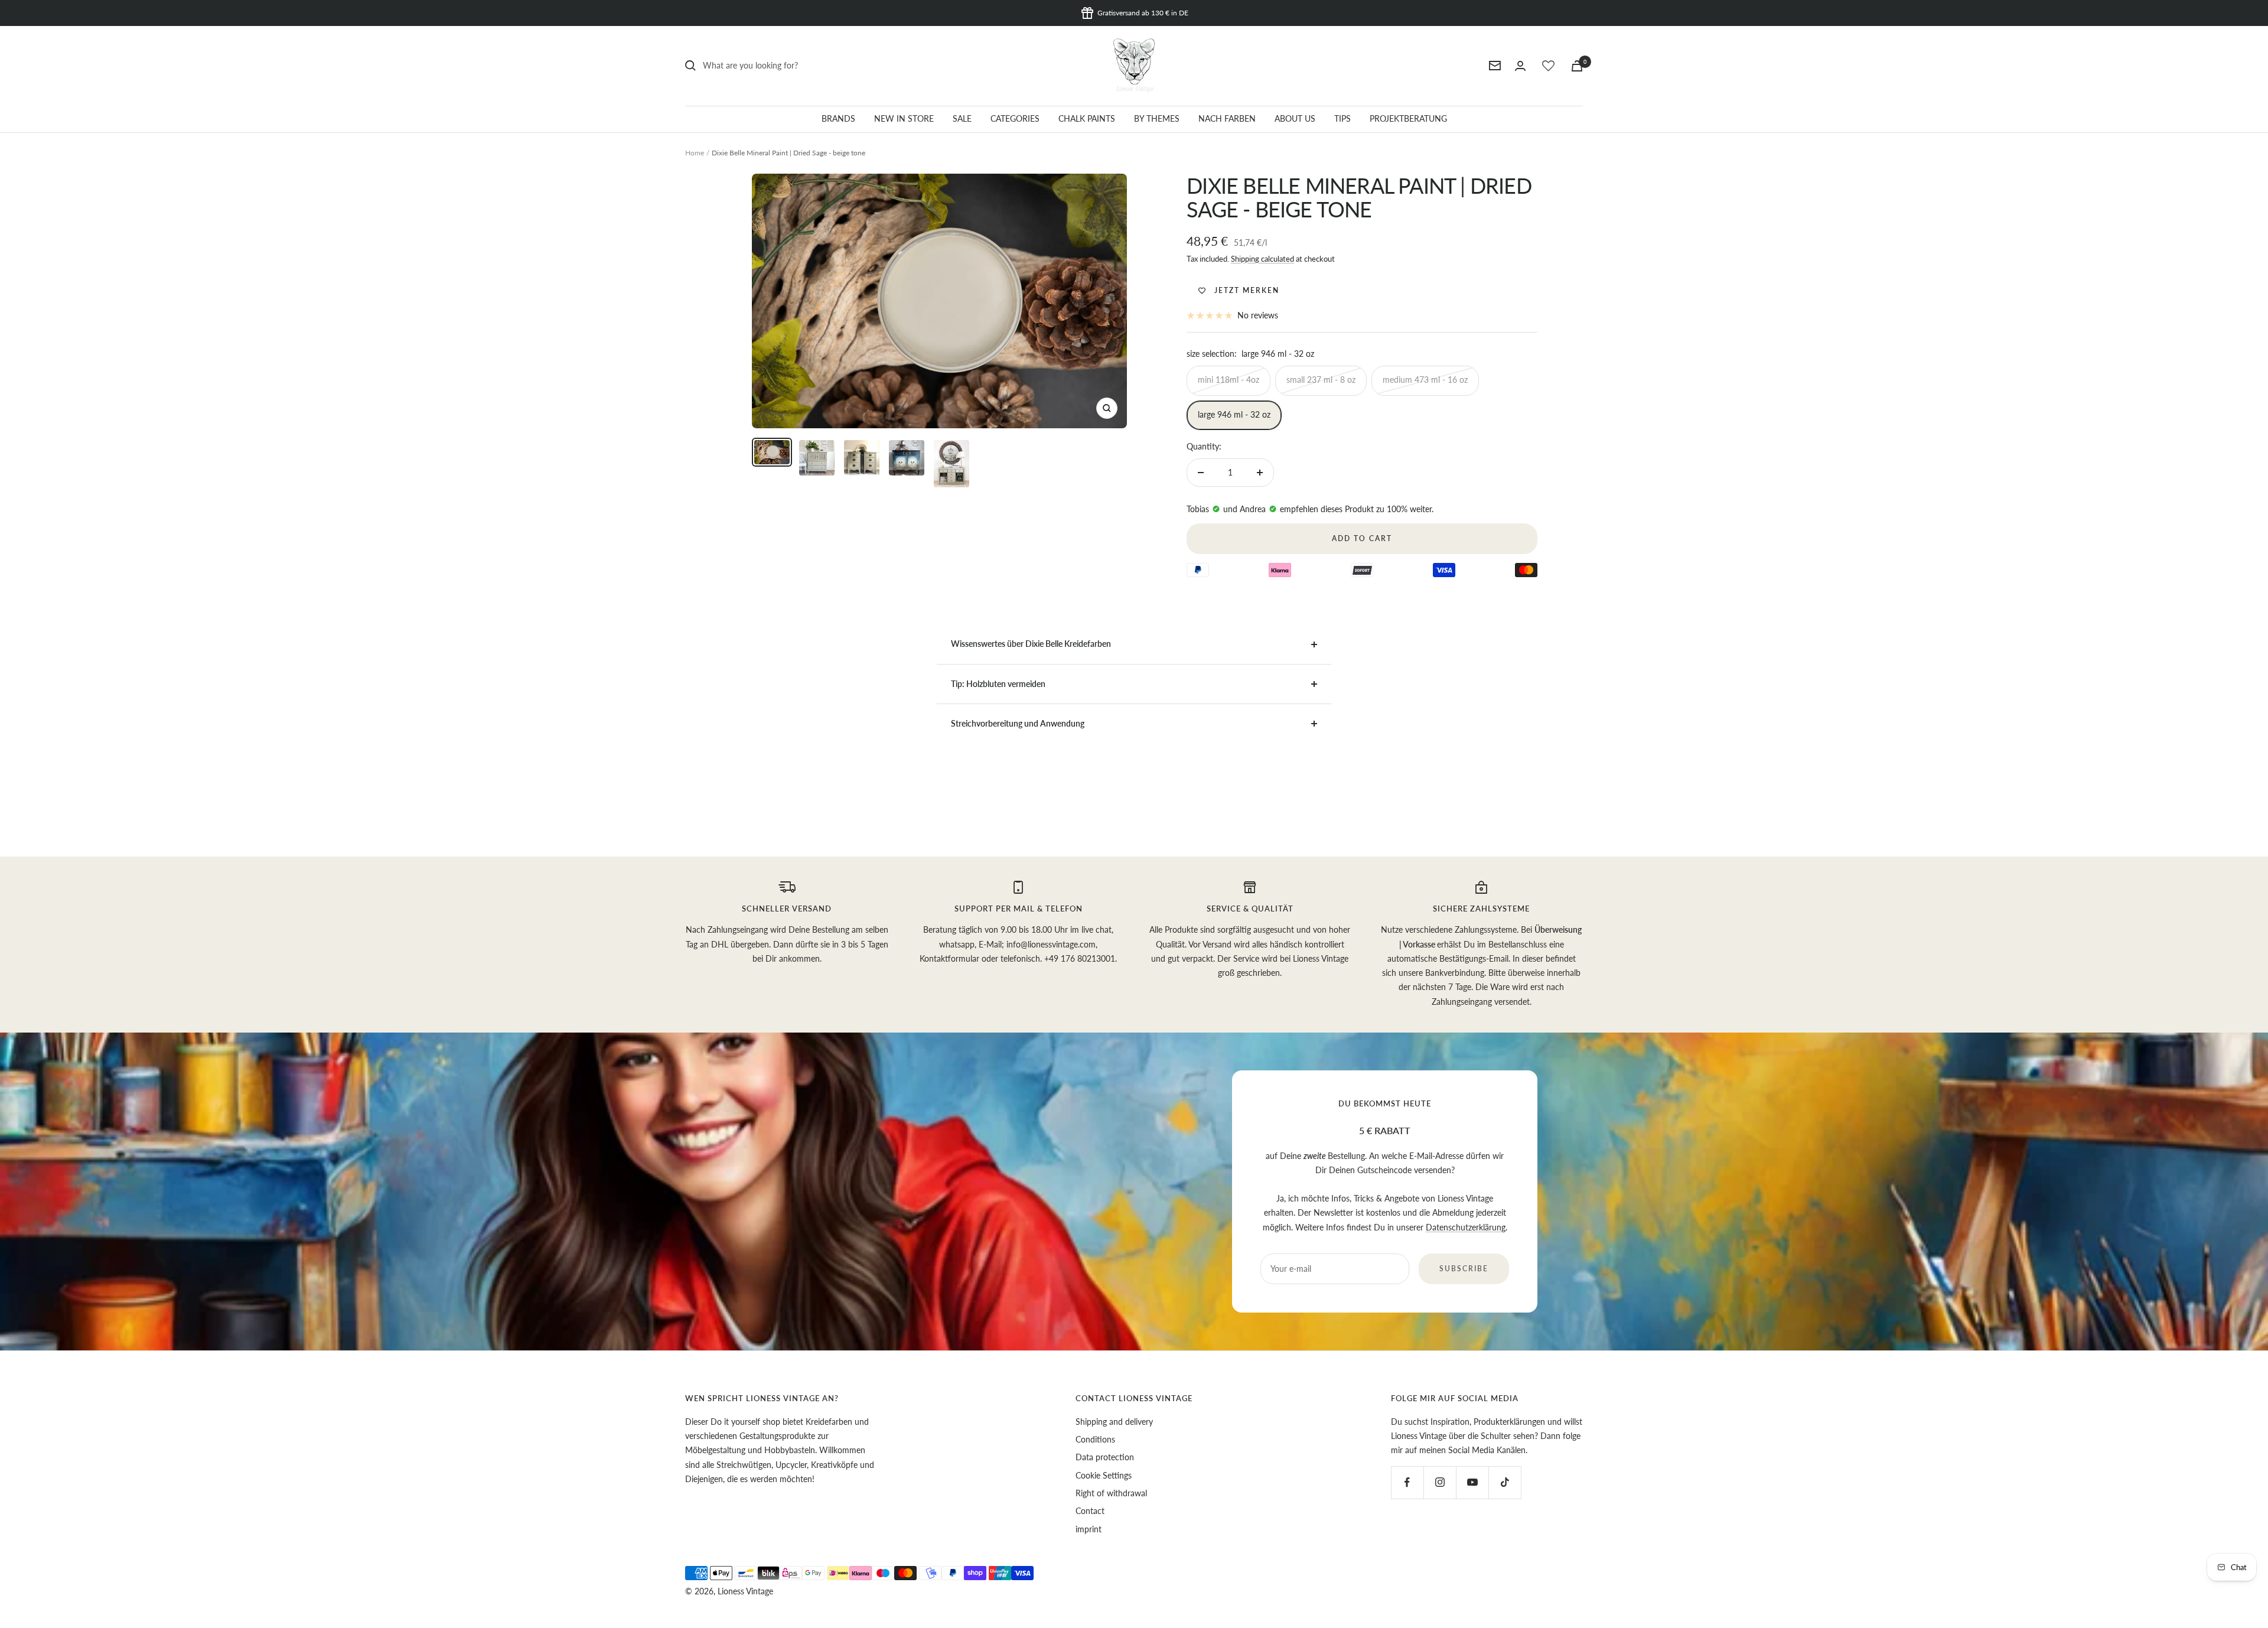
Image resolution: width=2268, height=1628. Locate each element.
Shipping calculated (1262, 259)
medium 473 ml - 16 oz (1425, 380)
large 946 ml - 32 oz (1234, 414)
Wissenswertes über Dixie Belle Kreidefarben (1031, 644)
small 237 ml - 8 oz (1321, 380)
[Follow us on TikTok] (1505, 1482)
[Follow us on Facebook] (1407, 1482)
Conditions (1095, 1439)
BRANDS (838, 118)
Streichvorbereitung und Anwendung (1018, 723)
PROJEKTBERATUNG (1408, 118)
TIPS (1342, 118)
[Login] (1520, 66)
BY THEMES (1157, 118)
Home (695, 153)
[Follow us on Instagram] (1440, 1482)
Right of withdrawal (1111, 1493)
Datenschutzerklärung (1466, 1227)
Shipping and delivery (1114, 1422)
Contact (1090, 1511)
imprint (1089, 1529)
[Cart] (1577, 66)
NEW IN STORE (904, 118)
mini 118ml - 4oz (1228, 380)
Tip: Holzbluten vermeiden (998, 684)
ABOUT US (1295, 118)
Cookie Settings (1104, 1475)
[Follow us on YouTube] (1472, 1482)
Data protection (1105, 1457)
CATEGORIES (1015, 118)
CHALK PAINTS (1087, 118)
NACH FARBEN (1227, 118)
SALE (962, 118)
